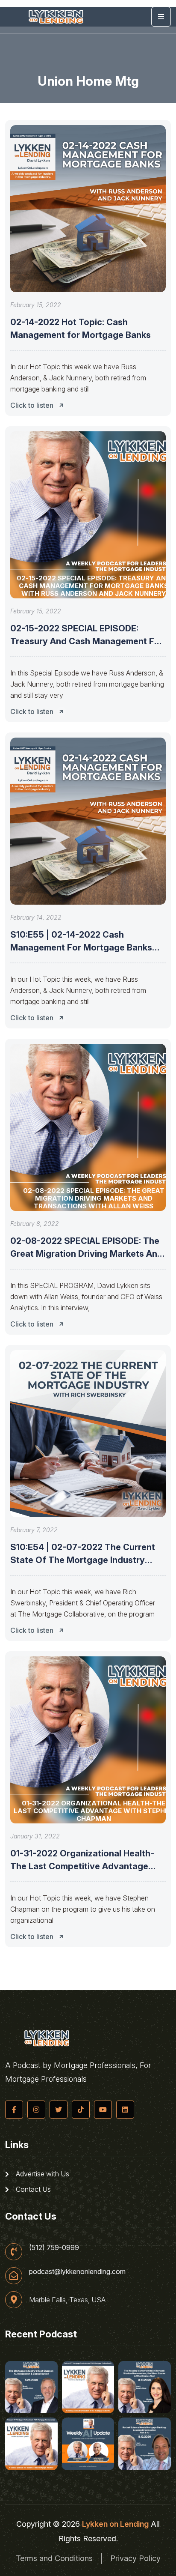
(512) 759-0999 (54, 2247)
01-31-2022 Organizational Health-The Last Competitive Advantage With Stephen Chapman (82, 1866)
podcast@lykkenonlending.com (77, 2271)
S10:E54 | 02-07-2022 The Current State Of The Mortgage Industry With (83, 1560)
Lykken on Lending (115, 2524)
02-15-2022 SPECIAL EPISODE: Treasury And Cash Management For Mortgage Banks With (87, 641)
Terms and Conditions (54, 2558)
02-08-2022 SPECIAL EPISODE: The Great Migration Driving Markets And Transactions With (87, 1254)
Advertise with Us (42, 2174)
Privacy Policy (135, 2558)
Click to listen (32, 405)
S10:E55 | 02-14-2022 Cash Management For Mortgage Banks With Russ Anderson (81, 947)
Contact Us (32, 2189)
